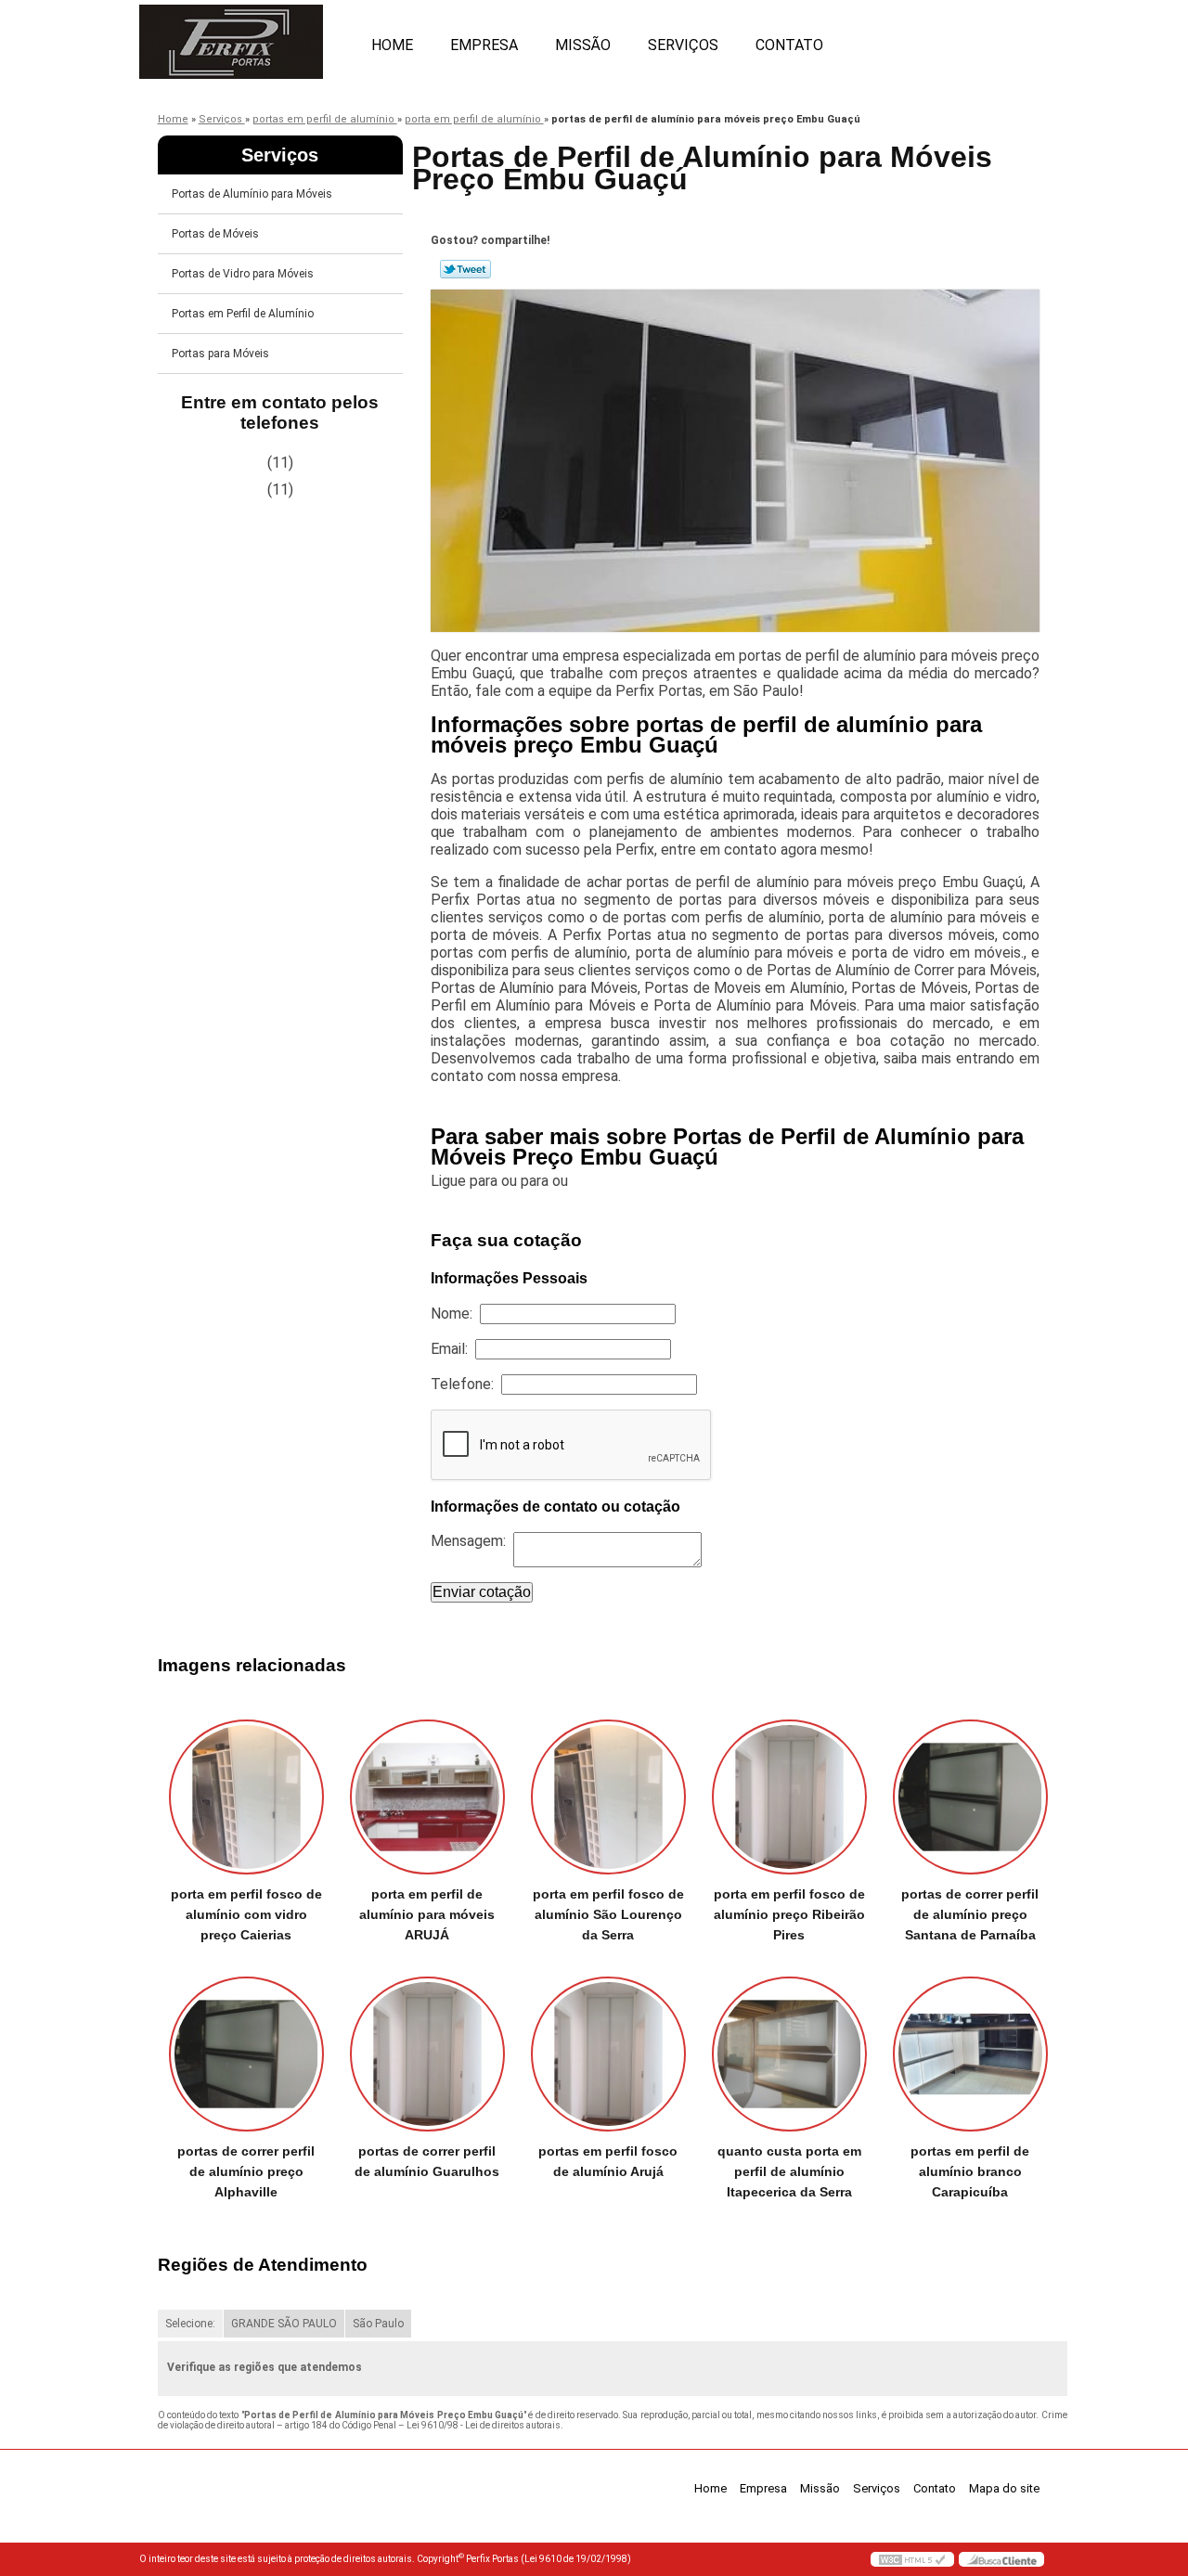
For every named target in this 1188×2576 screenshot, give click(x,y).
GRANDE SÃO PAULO (284, 2324)
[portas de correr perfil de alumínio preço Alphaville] (246, 2054)
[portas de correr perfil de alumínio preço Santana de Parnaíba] (970, 1797)
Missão (583, 45)
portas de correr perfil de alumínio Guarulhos (427, 2161)
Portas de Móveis (215, 234)
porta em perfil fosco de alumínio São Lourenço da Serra (608, 1914)
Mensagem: (472, 1541)
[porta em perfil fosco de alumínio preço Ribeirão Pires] (789, 1797)
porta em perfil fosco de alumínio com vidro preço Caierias (246, 1914)
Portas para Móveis (220, 354)
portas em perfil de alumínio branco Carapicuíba (970, 2171)
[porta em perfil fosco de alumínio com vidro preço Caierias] (246, 1797)
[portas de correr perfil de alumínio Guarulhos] (427, 2054)
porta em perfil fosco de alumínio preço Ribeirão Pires (789, 1914)
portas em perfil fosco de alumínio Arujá (608, 2161)
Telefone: (466, 1384)
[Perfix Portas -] (246, 37)
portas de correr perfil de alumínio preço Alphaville (246, 2171)
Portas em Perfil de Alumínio (243, 314)
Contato (789, 45)
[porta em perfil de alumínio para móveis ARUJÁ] (427, 1797)
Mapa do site (1004, 2488)
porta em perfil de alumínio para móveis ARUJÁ (427, 1914)
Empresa (484, 45)
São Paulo (378, 2324)
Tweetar (465, 269)
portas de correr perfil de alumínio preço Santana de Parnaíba (970, 1914)
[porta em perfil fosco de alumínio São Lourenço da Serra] (608, 1797)
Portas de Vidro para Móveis (243, 274)
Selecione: (190, 2324)
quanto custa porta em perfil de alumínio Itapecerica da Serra (789, 2171)
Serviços (683, 45)
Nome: (455, 1314)
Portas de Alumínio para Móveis (252, 194)
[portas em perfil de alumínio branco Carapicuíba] (970, 2054)
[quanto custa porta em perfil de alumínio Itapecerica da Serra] (789, 2054)
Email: (453, 1349)
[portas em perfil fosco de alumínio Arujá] (608, 2054)
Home (392, 45)
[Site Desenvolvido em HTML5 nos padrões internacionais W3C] (912, 2559)
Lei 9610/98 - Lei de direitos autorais (484, 2425)
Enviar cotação (482, 1592)
